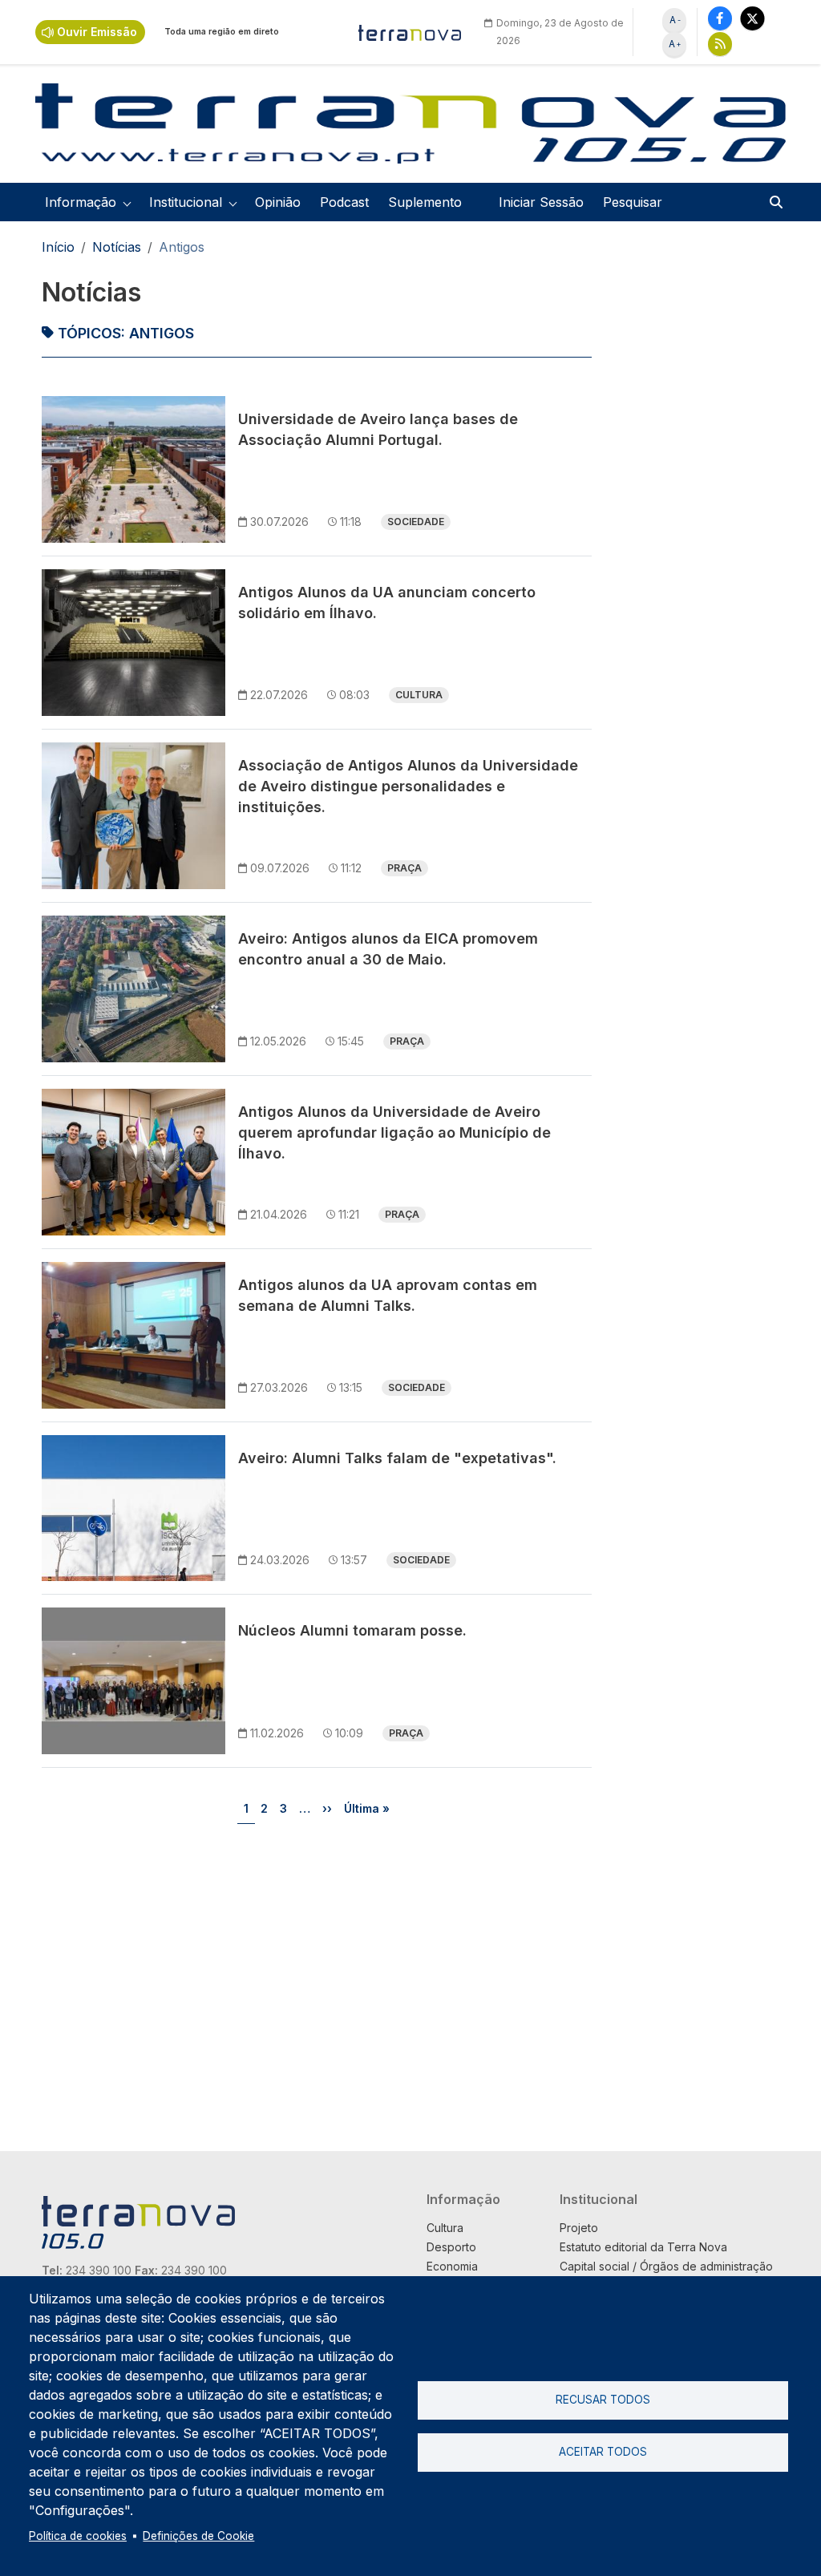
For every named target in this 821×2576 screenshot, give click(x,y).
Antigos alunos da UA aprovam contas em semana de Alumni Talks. (388, 1295)
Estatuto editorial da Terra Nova (643, 2247)
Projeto (579, 2228)
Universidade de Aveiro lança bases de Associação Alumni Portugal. (378, 429)
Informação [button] (81, 202)
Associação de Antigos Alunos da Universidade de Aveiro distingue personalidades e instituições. (408, 786)
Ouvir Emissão (97, 32)
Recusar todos (603, 2400)
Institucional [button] (186, 202)
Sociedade (416, 522)
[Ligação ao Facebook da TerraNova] (720, 18)
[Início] (410, 32)
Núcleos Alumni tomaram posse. (352, 1630)
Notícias (117, 247)
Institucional (599, 2199)
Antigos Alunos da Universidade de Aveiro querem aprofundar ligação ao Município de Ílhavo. (394, 1132)
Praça (404, 868)
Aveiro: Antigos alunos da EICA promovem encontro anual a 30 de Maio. (388, 949)
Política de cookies (78, 2536)
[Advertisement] (692, 516)
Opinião (278, 202)
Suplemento (425, 202)
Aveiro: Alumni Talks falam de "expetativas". (397, 1458)
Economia (452, 2266)
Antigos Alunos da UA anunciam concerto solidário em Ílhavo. (387, 603)
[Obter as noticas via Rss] (720, 44)
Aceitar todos (603, 2452)
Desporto (451, 2247)
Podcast (344, 202)
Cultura (419, 695)
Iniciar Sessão (541, 202)
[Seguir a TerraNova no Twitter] (752, 18)
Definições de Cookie (198, 2536)
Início (58, 247)
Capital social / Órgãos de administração (666, 2266)
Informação (463, 2199)
